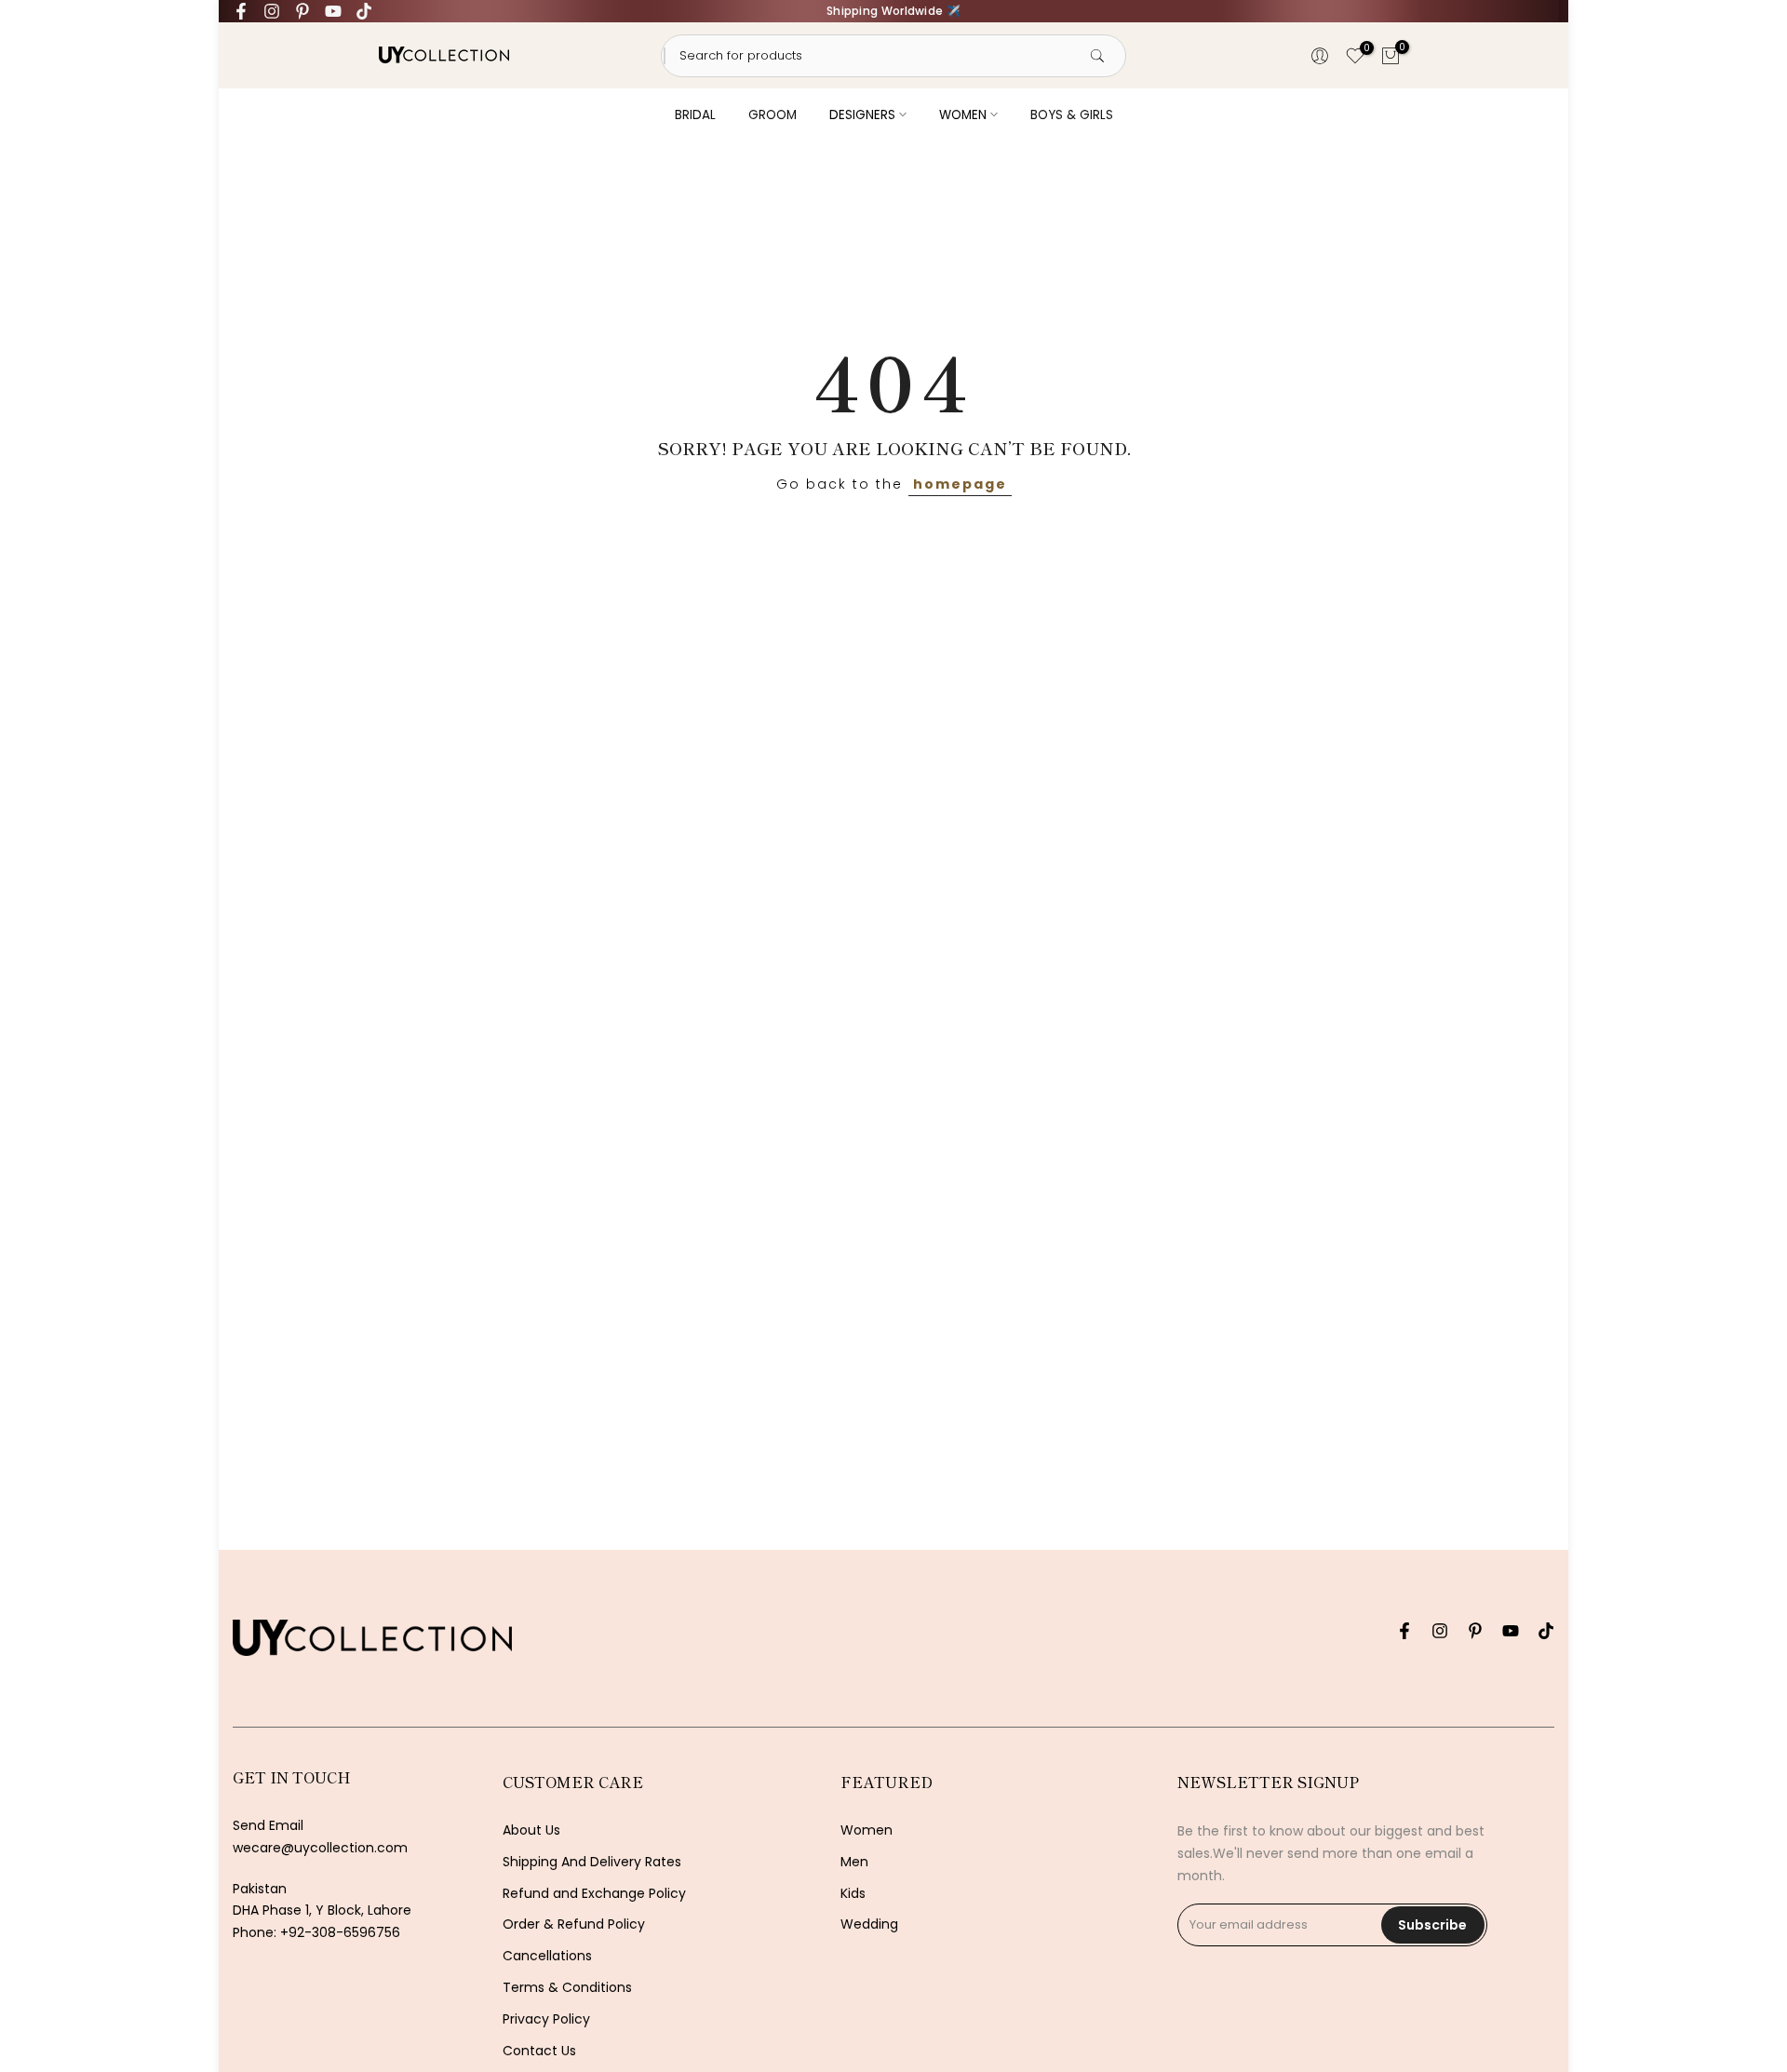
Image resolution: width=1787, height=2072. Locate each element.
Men (854, 1862)
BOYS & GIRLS (1072, 115)
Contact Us (539, 2051)
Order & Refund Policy (574, 1924)
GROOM (773, 115)
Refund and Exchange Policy (594, 1894)
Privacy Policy (546, 2019)
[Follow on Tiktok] (364, 11)
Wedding (869, 1924)
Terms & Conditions (567, 1988)
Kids (853, 1894)
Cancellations (547, 1956)
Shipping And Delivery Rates (592, 1862)
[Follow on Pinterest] (302, 11)
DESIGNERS (862, 115)
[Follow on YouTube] (333, 11)
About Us (531, 1830)
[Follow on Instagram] (272, 11)
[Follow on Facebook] (241, 11)
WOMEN (963, 115)
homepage (960, 484)
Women (867, 1830)
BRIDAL (695, 115)
